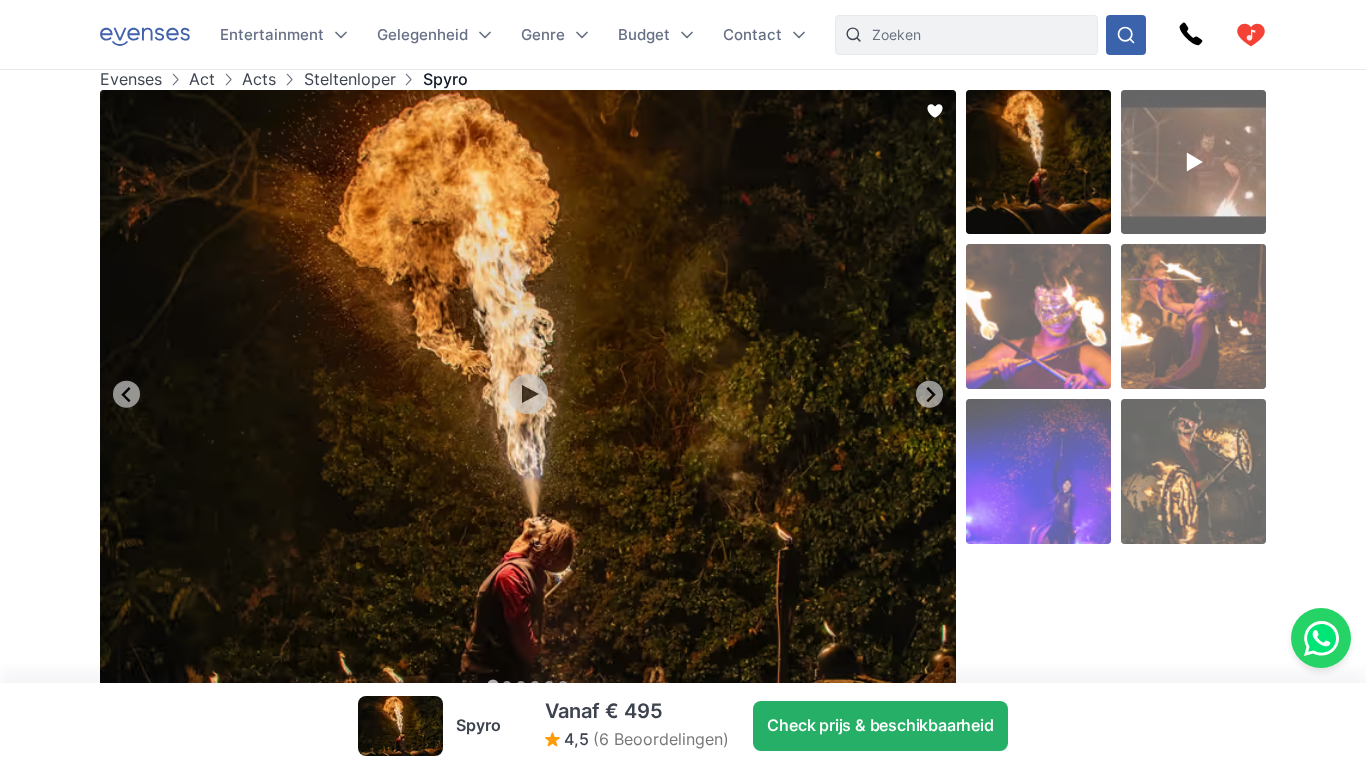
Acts (259, 79)
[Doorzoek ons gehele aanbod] (1126, 35)
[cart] (1251, 35)
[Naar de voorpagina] (145, 34)
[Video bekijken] (528, 394)
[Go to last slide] (126, 394)
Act (202, 79)
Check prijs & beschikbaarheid (880, 725)
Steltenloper (349, 79)
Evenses (131, 79)
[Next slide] (929, 394)
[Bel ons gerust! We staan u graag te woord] (1191, 35)
